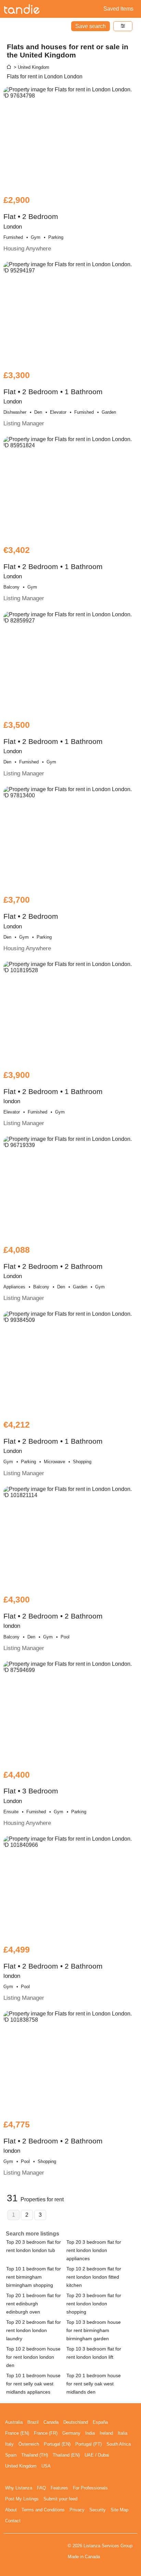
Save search (91, 26)
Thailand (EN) (66, 2455)
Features (59, 2488)
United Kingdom (21, 2466)
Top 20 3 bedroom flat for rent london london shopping (94, 2304)
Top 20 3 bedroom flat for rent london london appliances (94, 2250)
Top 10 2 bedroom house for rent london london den (33, 2357)
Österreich (29, 2444)
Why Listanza (19, 2488)
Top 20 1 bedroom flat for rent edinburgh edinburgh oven (34, 2304)
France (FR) (46, 2433)
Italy (9, 2444)
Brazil (33, 2422)
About (11, 2510)
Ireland (106, 2433)
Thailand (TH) (35, 2455)
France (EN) (17, 2433)
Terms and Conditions (43, 2510)
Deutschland (76, 2422)
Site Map (119, 2510)
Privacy (77, 2510)
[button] (123, 26)
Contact (13, 2521)
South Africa (119, 2444)
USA (46, 2466)
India (90, 2433)
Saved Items (118, 9)
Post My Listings (22, 2499)
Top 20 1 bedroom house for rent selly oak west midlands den (94, 2384)
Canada (51, 2422)
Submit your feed (60, 2499)
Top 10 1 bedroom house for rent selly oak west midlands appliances (33, 2384)
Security (98, 2510)
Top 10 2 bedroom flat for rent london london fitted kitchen (94, 2277)
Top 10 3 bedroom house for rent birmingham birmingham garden (94, 2330)
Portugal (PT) (88, 2444)
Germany (71, 2433)
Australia (14, 2422)
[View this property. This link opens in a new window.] (70, 138)
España (100, 2422)
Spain (11, 2455)
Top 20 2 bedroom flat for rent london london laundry (34, 2330)
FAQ (41, 2488)
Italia (123, 2433)
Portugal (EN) (57, 2444)
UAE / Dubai (97, 2455)
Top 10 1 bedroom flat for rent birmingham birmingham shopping (34, 2277)
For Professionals (90, 2488)
